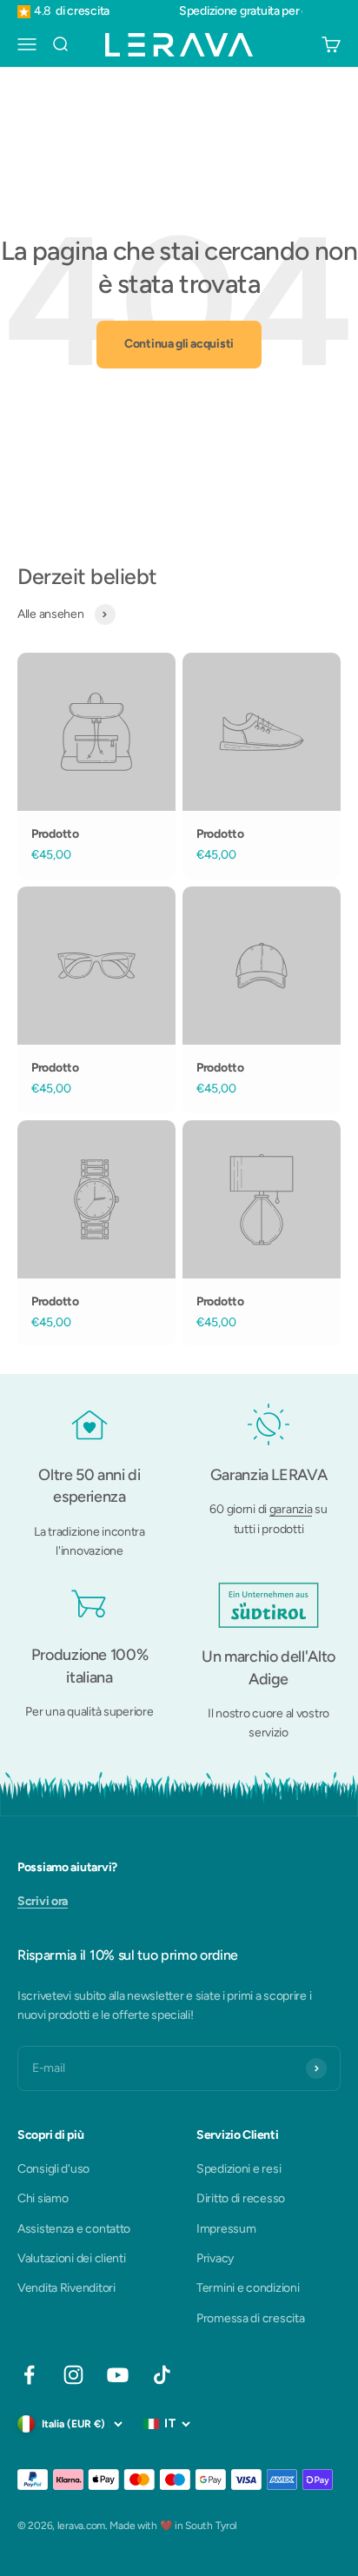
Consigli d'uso (53, 2169)
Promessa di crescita (250, 2318)
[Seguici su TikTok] (162, 2375)
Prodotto (55, 834)
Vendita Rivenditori (66, 2288)
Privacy (215, 2258)
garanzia (291, 1509)
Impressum (226, 2229)
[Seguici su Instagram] (73, 2375)
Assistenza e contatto (74, 2229)
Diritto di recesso (241, 2198)
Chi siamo (43, 2198)
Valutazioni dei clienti (72, 2258)
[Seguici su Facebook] (29, 2375)
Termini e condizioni (248, 2288)
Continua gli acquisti (179, 344)
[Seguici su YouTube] (118, 2375)
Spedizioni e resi (239, 2169)
